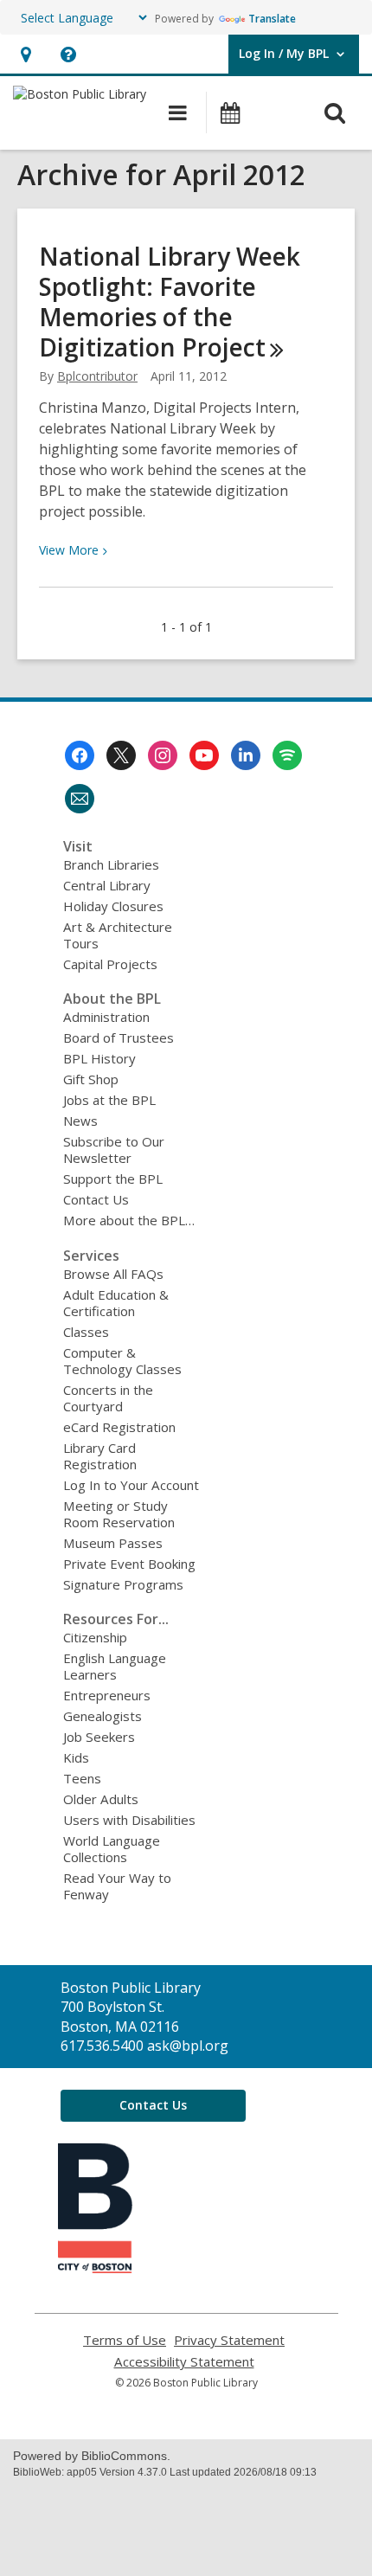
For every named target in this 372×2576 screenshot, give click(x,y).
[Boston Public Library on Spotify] (287, 755)
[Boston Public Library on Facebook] (80, 755)
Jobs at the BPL (109, 1100)
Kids (76, 1757)
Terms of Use (125, 2340)
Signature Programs (123, 1584)
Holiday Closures (113, 906)
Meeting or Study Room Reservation (119, 1514)
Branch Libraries (111, 864)
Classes (86, 1332)
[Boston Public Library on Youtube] (204, 755)
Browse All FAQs (113, 1274)
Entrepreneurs (107, 1695)
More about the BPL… (129, 1220)
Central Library (107, 885)
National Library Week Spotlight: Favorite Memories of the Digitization (170, 302)
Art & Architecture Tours (118, 935)
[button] (26, 54)
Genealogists (103, 1716)
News (80, 1121)
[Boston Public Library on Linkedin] (246, 755)
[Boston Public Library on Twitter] (121, 755)
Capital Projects (110, 964)
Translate (272, 19)
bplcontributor (97, 376)
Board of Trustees (119, 1037)
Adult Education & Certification (116, 1303)
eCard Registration (119, 1427)
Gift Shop (91, 1079)
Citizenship (95, 1637)
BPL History (99, 1058)
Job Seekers (99, 1737)
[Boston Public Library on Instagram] (163, 755)
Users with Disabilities (129, 1820)
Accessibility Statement (184, 2362)
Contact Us (96, 1199)
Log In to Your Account (131, 1485)
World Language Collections (112, 1849)
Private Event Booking (129, 1564)
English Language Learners (115, 1666)
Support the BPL (113, 1179)
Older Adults (101, 1799)
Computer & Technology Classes (122, 1361)
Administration (106, 1017)
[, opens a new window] (95, 2268)
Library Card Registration (100, 1456)
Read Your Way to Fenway (117, 1886)
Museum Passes (113, 1543)
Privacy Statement (229, 2340)
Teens (82, 1778)
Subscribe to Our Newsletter (114, 1150)
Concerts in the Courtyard (108, 1398)
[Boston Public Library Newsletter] (80, 799)
